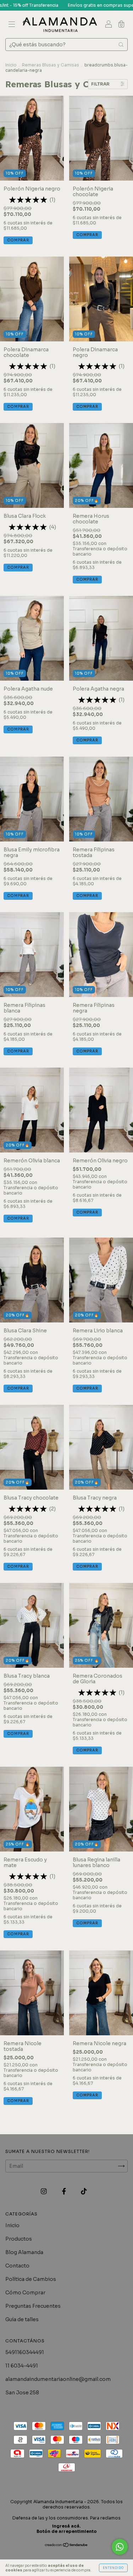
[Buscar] (121, 45)
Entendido (113, 2568)
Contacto (17, 2266)
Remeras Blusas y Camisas (51, 65)
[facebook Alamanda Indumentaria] (65, 2191)
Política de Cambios (31, 2279)
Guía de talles (22, 2319)
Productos (19, 2239)
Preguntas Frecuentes (33, 2306)
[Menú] (12, 25)
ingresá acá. (66, 2526)
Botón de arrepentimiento (67, 2531)
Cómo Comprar (25, 2293)
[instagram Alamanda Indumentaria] (44, 2191)
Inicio (11, 65)
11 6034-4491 (22, 2366)
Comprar (18, 240)
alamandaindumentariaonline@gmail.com (58, 2379)
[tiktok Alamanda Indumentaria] (84, 2191)
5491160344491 (25, 2352)
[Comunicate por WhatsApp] (120, 2547)
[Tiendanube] (66, 2546)
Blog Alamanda (24, 2252)
